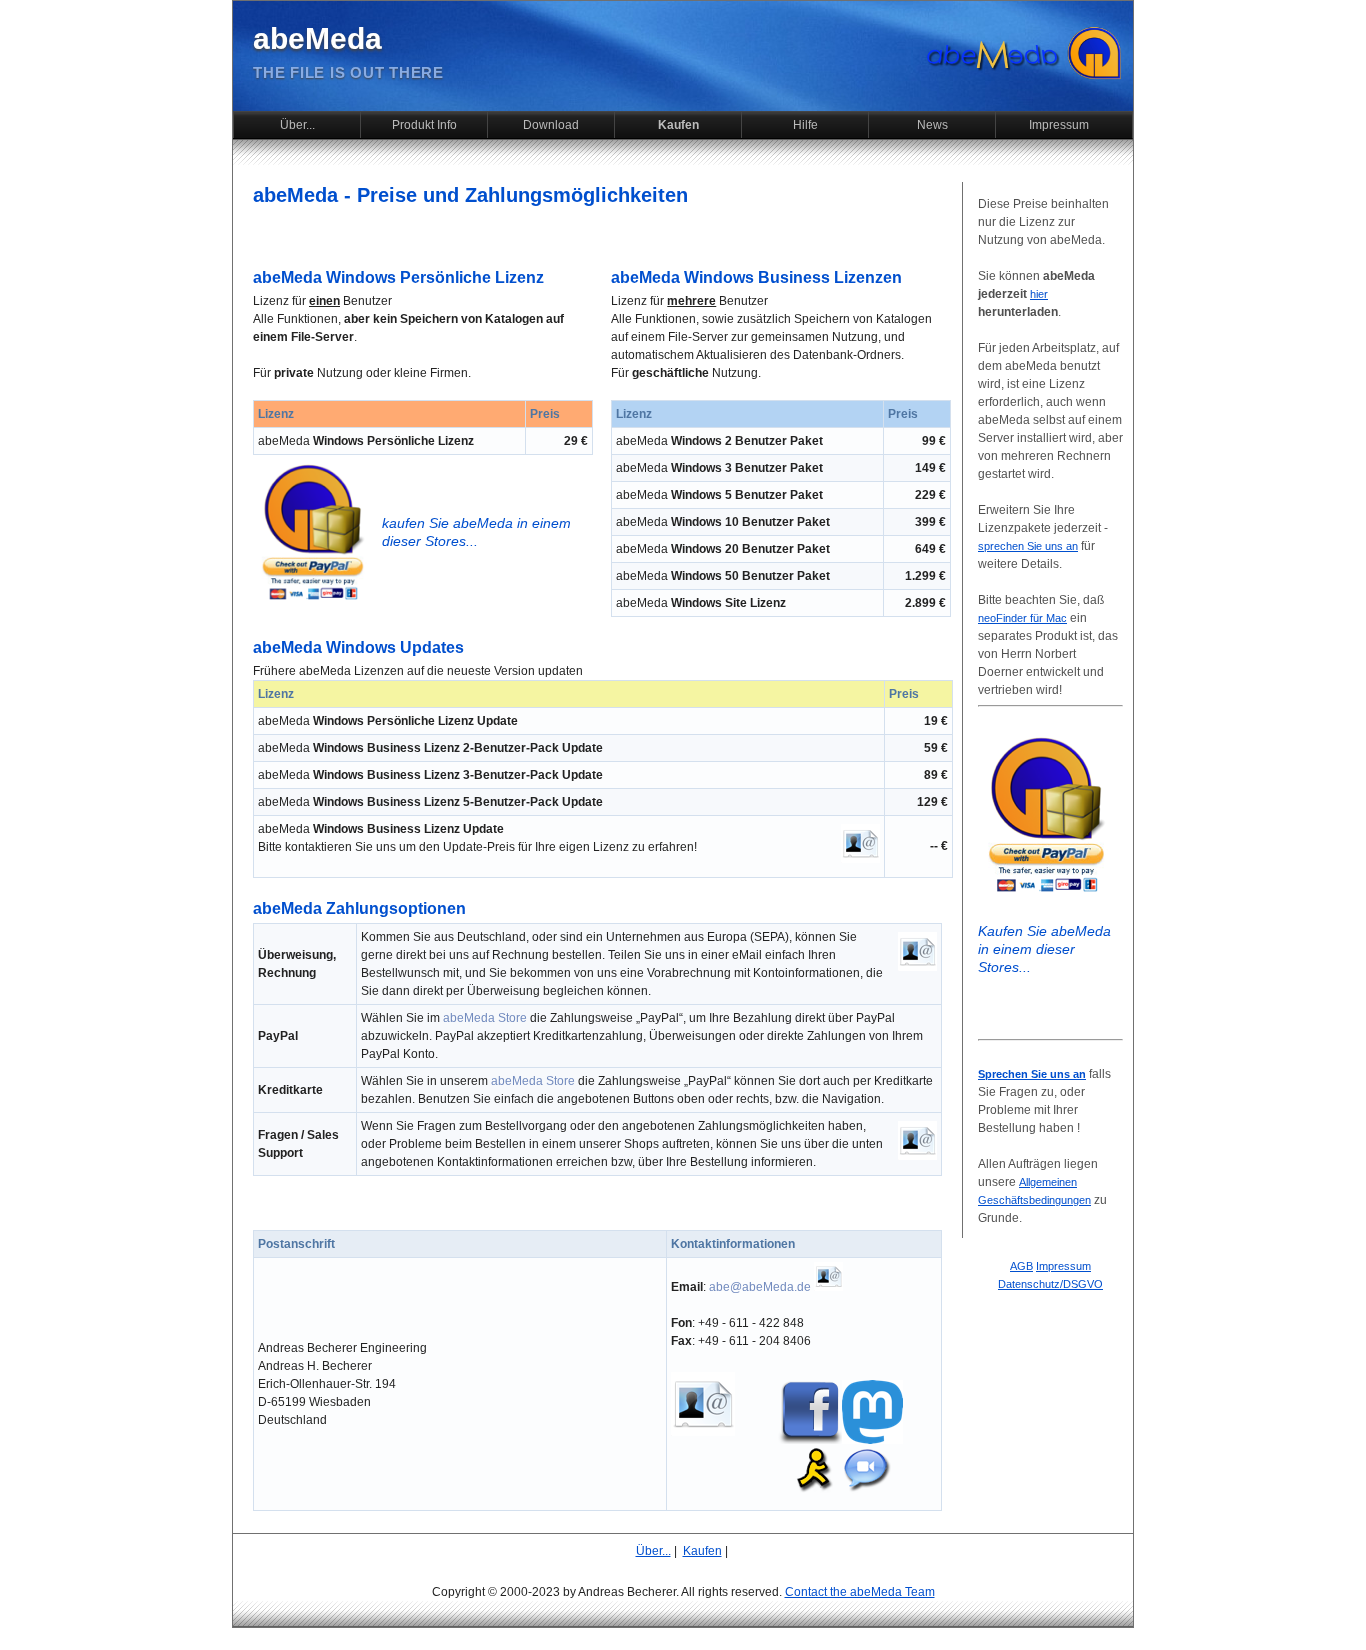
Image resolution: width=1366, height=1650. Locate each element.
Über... (297, 125)
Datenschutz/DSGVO (1050, 1284)
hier (1039, 294)
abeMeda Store (485, 1018)
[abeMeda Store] (312, 601)
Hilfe (805, 125)
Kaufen (678, 125)
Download (551, 125)
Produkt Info (424, 125)
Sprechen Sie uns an (1032, 1074)
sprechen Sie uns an (1028, 546)
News (932, 125)
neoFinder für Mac (1022, 618)
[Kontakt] (828, 1287)
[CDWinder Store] (1046, 894)
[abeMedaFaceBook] (810, 1440)
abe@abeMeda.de (760, 1287)
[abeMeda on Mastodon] (872, 1440)
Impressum (1059, 125)
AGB (1021, 1266)
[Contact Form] (860, 859)
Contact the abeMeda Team (860, 1592)
